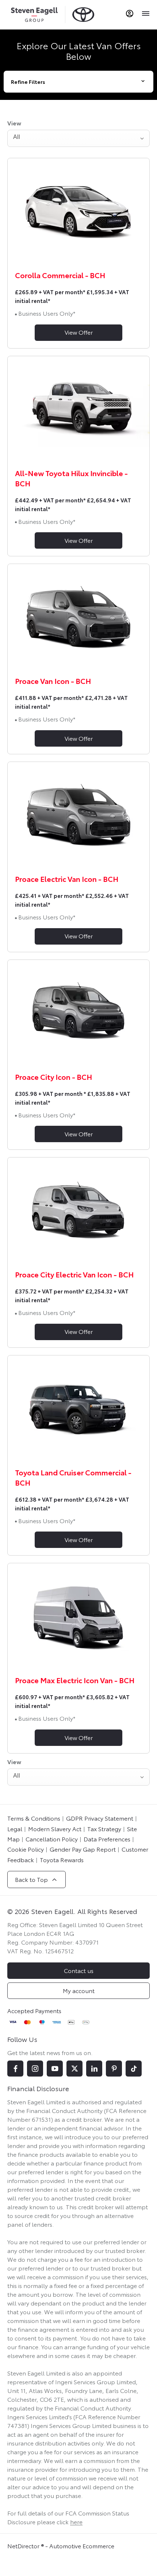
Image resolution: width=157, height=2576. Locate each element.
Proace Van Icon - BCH (53, 681)
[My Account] (130, 13)
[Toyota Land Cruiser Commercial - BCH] (78, 1408)
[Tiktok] (134, 2069)
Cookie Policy (26, 1849)
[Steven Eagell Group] (34, 14)
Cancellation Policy (52, 1839)
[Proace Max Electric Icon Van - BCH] (78, 1616)
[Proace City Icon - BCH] (78, 1013)
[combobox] (78, 138)
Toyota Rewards (62, 1859)
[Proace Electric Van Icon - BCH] (78, 815)
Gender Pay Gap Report (83, 1849)
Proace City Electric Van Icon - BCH (74, 1274)
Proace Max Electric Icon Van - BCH (75, 1680)
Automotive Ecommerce (82, 2546)
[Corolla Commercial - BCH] (78, 211)
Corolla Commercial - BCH (60, 275)
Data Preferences (107, 1839)
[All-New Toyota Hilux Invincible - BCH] (78, 409)
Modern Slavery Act (55, 1828)
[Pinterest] (114, 2069)
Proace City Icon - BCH (53, 1077)
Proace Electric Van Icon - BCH (67, 879)
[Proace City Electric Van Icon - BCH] (78, 1211)
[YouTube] (55, 2069)
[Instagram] (35, 2069)
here (76, 2521)
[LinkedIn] (94, 2069)
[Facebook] (15, 2069)
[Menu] (145, 13)
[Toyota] (83, 14)
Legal (15, 1828)
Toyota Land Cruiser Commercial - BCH (73, 1477)
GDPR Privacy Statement (100, 1818)
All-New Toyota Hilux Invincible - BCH (71, 478)
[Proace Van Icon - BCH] (78, 617)
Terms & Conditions (34, 1818)
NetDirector (24, 2546)
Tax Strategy (104, 1828)
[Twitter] (74, 2069)
